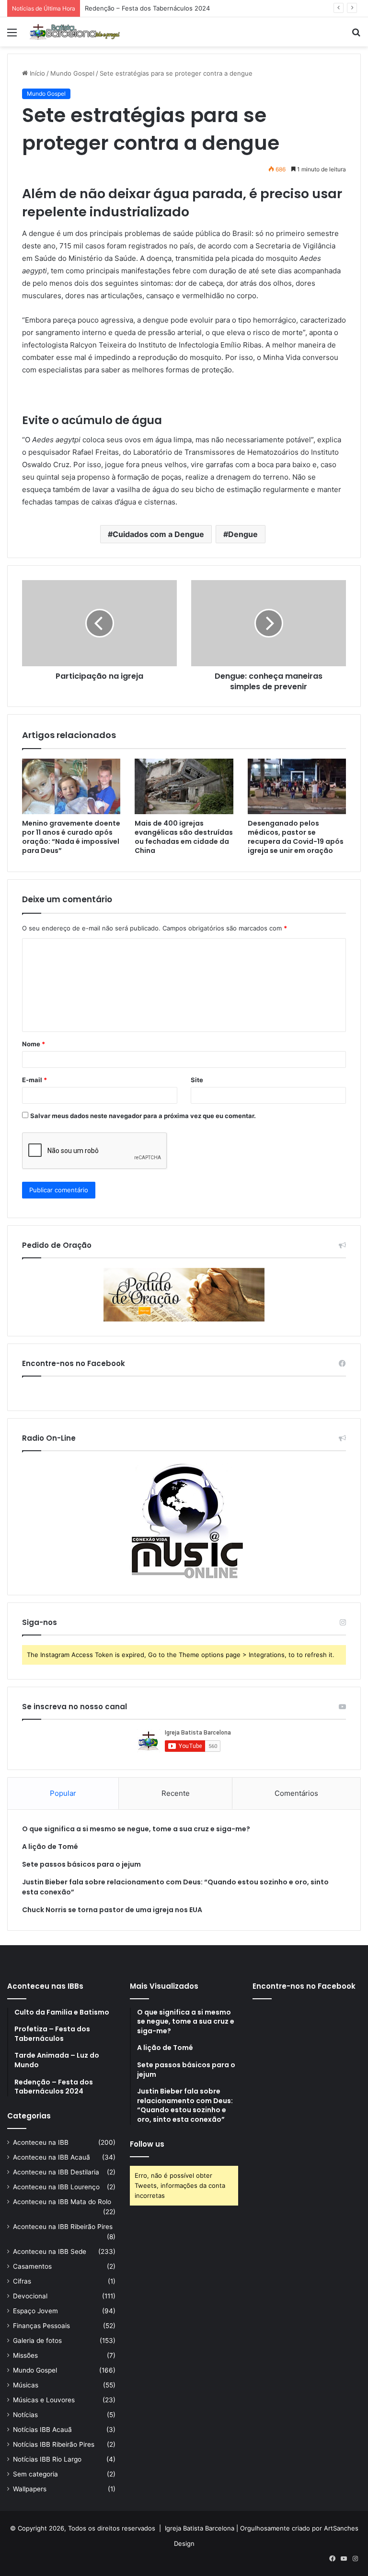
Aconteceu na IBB (41, 2142)
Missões (25, 2355)
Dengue (243, 534)
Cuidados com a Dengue (158, 534)
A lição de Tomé (50, 1847)
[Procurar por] (356, 36)
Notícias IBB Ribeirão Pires (54, 2444)
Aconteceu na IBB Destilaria (56, 2172)
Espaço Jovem (35, 2311)
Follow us (147, 2144)
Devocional (30, 2296)
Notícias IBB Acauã (42, 2430)
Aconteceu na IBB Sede (50, 2251)
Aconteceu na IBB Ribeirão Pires (63, 2227)
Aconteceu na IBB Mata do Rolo (62, 2202)
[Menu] (12, 36)
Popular (63, 1793)
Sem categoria (35, 2474)
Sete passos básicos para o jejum (81, 1864)
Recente (176, 1793)
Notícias (25, 2415)
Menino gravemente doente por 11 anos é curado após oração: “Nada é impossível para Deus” (71, 837)
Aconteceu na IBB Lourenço (56, 2187)
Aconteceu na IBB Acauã (52, 2157)
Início (36, 73)
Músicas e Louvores (44, 2400)
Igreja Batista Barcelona (200, 2528)
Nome (34, 1044)
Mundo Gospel (72, 73)
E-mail (34, 1080)
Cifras (22, 2281)
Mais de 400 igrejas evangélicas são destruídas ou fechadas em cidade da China (184, 837)
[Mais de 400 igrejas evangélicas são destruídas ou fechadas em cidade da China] (184, 786)
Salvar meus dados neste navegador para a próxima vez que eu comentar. (143, 1116)
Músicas (26, 2385)
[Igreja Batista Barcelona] (75, 32)
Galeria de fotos (37, 2341)
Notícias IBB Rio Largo (47, 2459)
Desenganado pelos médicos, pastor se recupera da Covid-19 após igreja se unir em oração (296, 837)
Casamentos (32, 2266)
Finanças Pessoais (41, 2326)
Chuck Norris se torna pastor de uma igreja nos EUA (112, 1910)
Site (197, 1080)
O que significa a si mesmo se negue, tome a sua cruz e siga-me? (136, 1829)
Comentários (296, 1793)
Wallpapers (30, 2489)
